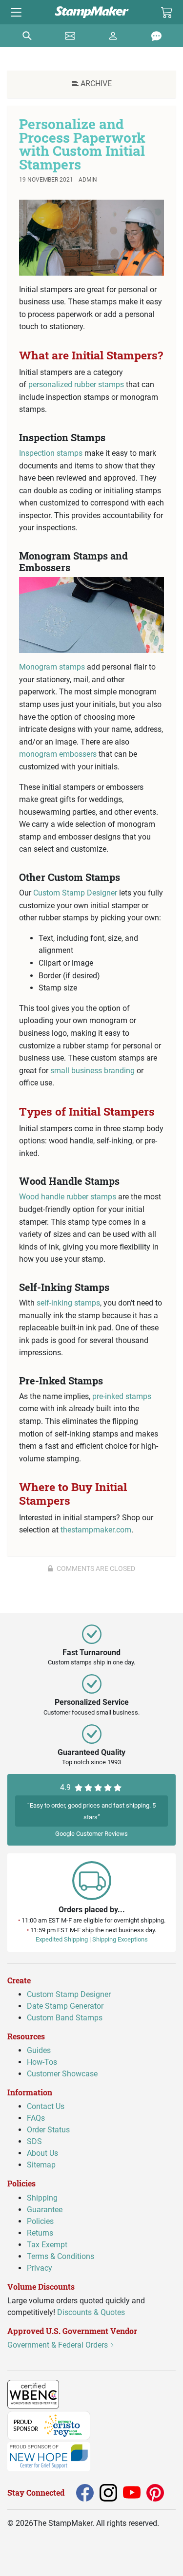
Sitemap (41, 2165)
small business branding (92, 1071)
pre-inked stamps (122, 1396)
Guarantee (45, 2209)
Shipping (42, 2197)
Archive (95, 84)
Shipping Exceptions (120, 1939)
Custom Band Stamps (65, 2018)
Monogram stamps (52, 667)
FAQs (36, 2118)
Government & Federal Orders (59, 2345)
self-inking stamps (68, 1303)
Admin (88, 180)
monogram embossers (58, 754)
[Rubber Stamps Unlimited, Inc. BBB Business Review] (80, 2394)
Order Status (48, 2130)
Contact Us (46, 2106)
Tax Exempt (47, 2244)
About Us (42, 2153)
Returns (40, 2232)
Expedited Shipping (62, 1939)
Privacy (40, 2268)
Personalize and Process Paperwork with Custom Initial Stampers (82, 144)
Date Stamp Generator (65, 2006)
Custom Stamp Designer (75, 893)
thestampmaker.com (96, 1530)
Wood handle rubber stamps (68, 1197)
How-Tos (42, 2062)
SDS (34, 2141)
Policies (40, 2221)
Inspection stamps (51, 453)
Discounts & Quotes (91, 2312)
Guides (39, 2050)
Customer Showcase (62, 2074)
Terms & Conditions (61, 2256)
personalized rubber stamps (76, 384)
